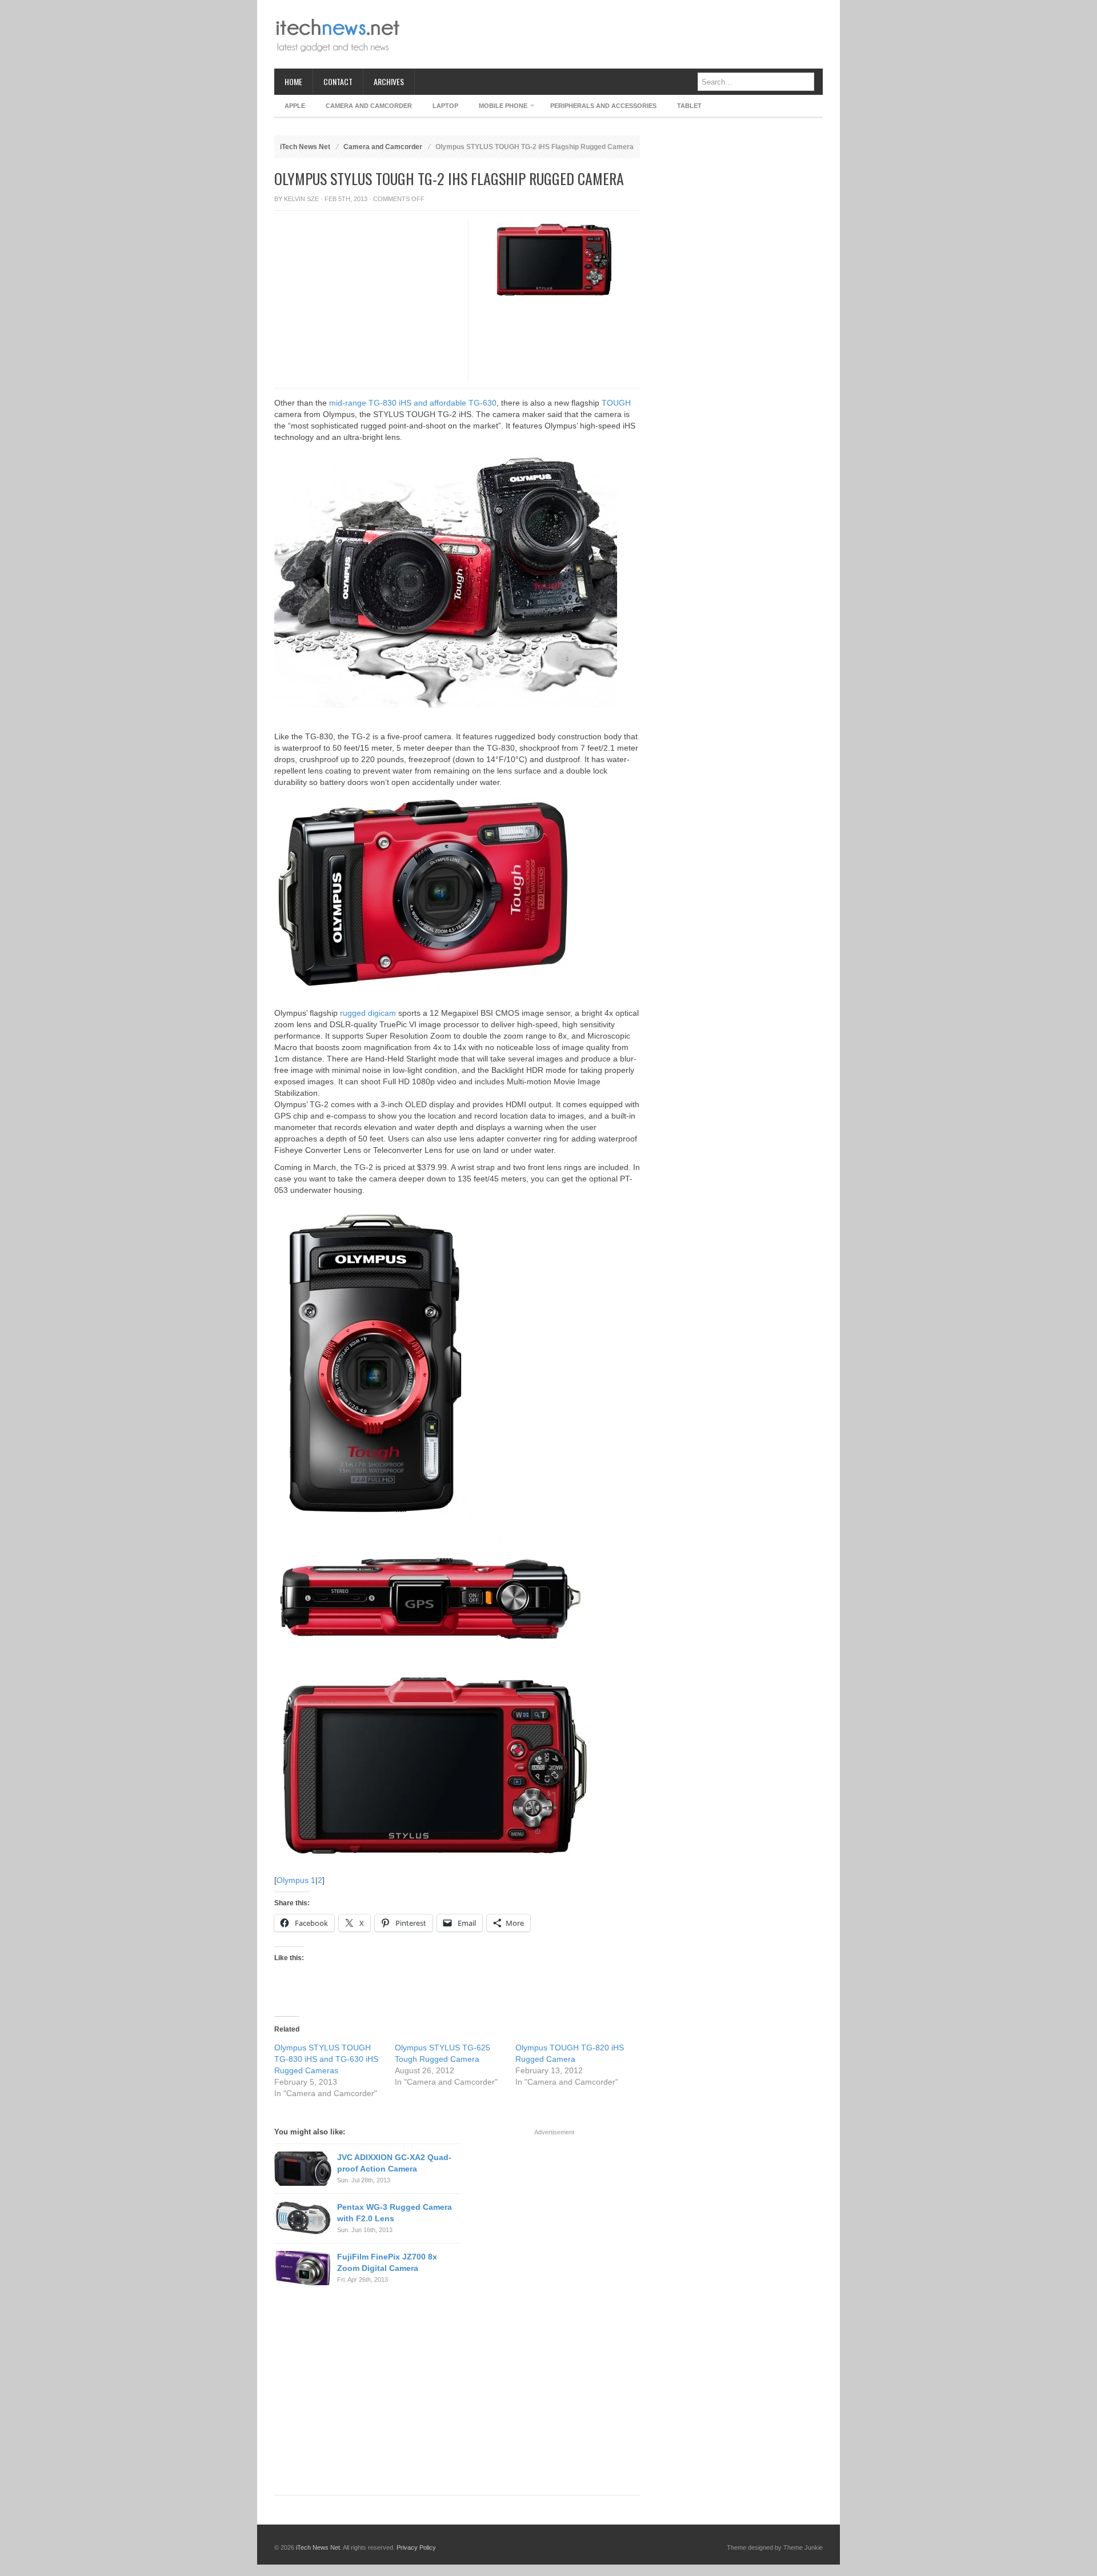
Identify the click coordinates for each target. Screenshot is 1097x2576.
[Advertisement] (615, 34)
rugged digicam (368, 1013)
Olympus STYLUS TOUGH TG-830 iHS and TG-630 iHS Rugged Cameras (326, 2059)
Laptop (445, 106)
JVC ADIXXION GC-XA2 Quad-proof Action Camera (394, 2163)
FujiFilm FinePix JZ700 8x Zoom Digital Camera (387, 2262)
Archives (389, 81)
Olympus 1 (296, 1880)
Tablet (689, 106)
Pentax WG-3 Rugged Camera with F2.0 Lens (395, 2213)
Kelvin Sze (301, 199)
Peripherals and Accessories (603, 106)
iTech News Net (305, 147)
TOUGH (616, 403)
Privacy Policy (416, 2547)
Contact (338, 81)
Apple (295, 106)
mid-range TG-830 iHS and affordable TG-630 (413, 403)
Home (293, 81)
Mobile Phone (498, 108)
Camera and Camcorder (369, 106)
